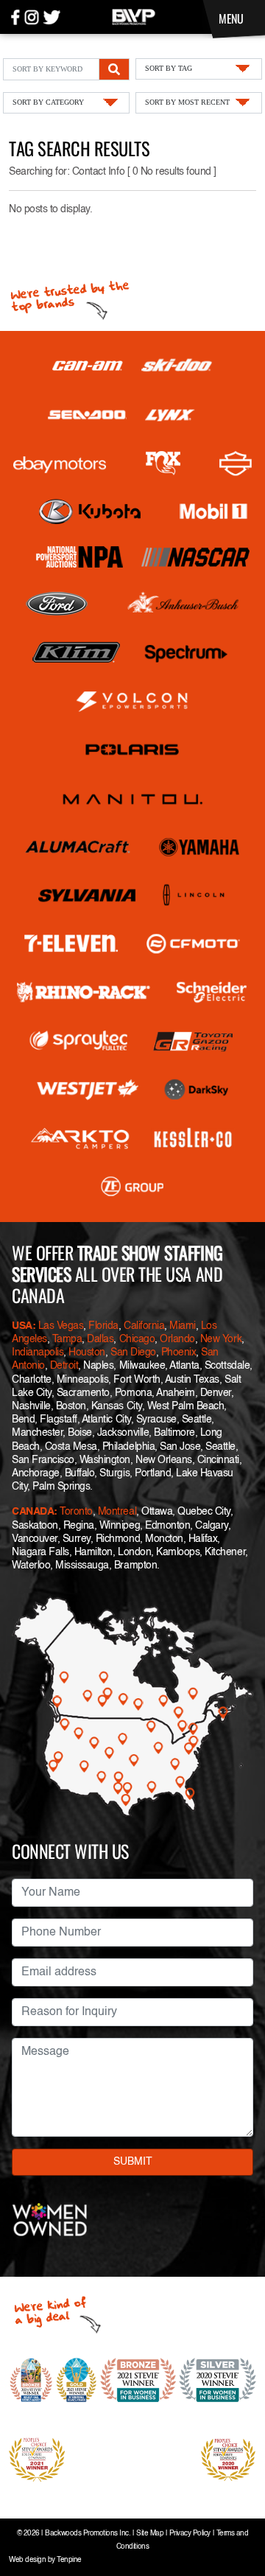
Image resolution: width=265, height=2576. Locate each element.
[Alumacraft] (79, 847)
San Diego (133, 1352)
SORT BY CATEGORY (48, 102)
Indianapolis (38, 1352)
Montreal (117, 1512)
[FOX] (163, 463)
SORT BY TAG (169, 68)
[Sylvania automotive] (87, 896)
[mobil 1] (213, 512)
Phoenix (179, 1352)
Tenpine (69, 2560)
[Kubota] (90, 512)
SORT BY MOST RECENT (187, 102)
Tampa (67, 1339)
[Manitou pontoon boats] (132, 798)
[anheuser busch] (183, 604)
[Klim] (76, 652)
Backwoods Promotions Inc (86, 2534)
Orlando (177, 1339)
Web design (27, 2560)
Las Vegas (61, 1326)
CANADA (33, 1512)
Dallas (100, 1339)
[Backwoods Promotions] (134, 15)
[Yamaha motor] (200, 847)
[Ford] (57, 604)
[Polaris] (132, 750)
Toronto (76, 1512)
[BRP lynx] (170, 415)
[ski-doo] (177, 366)
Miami (183, 1326)
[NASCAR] (195, 557)
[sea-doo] (87, 415)
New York (221, 1339)
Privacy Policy (190, 2534)
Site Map (150, 2534)
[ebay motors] (60, 464)
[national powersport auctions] (79, 557)
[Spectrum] (185, 652)
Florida (103, 1326)
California (144, 1326)
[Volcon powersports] (132, 701)
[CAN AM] (88, 366)
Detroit (64, 1366)
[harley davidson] (236, 464)
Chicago (137, 1339)
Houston (87, 1352)
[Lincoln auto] (195, 896)
